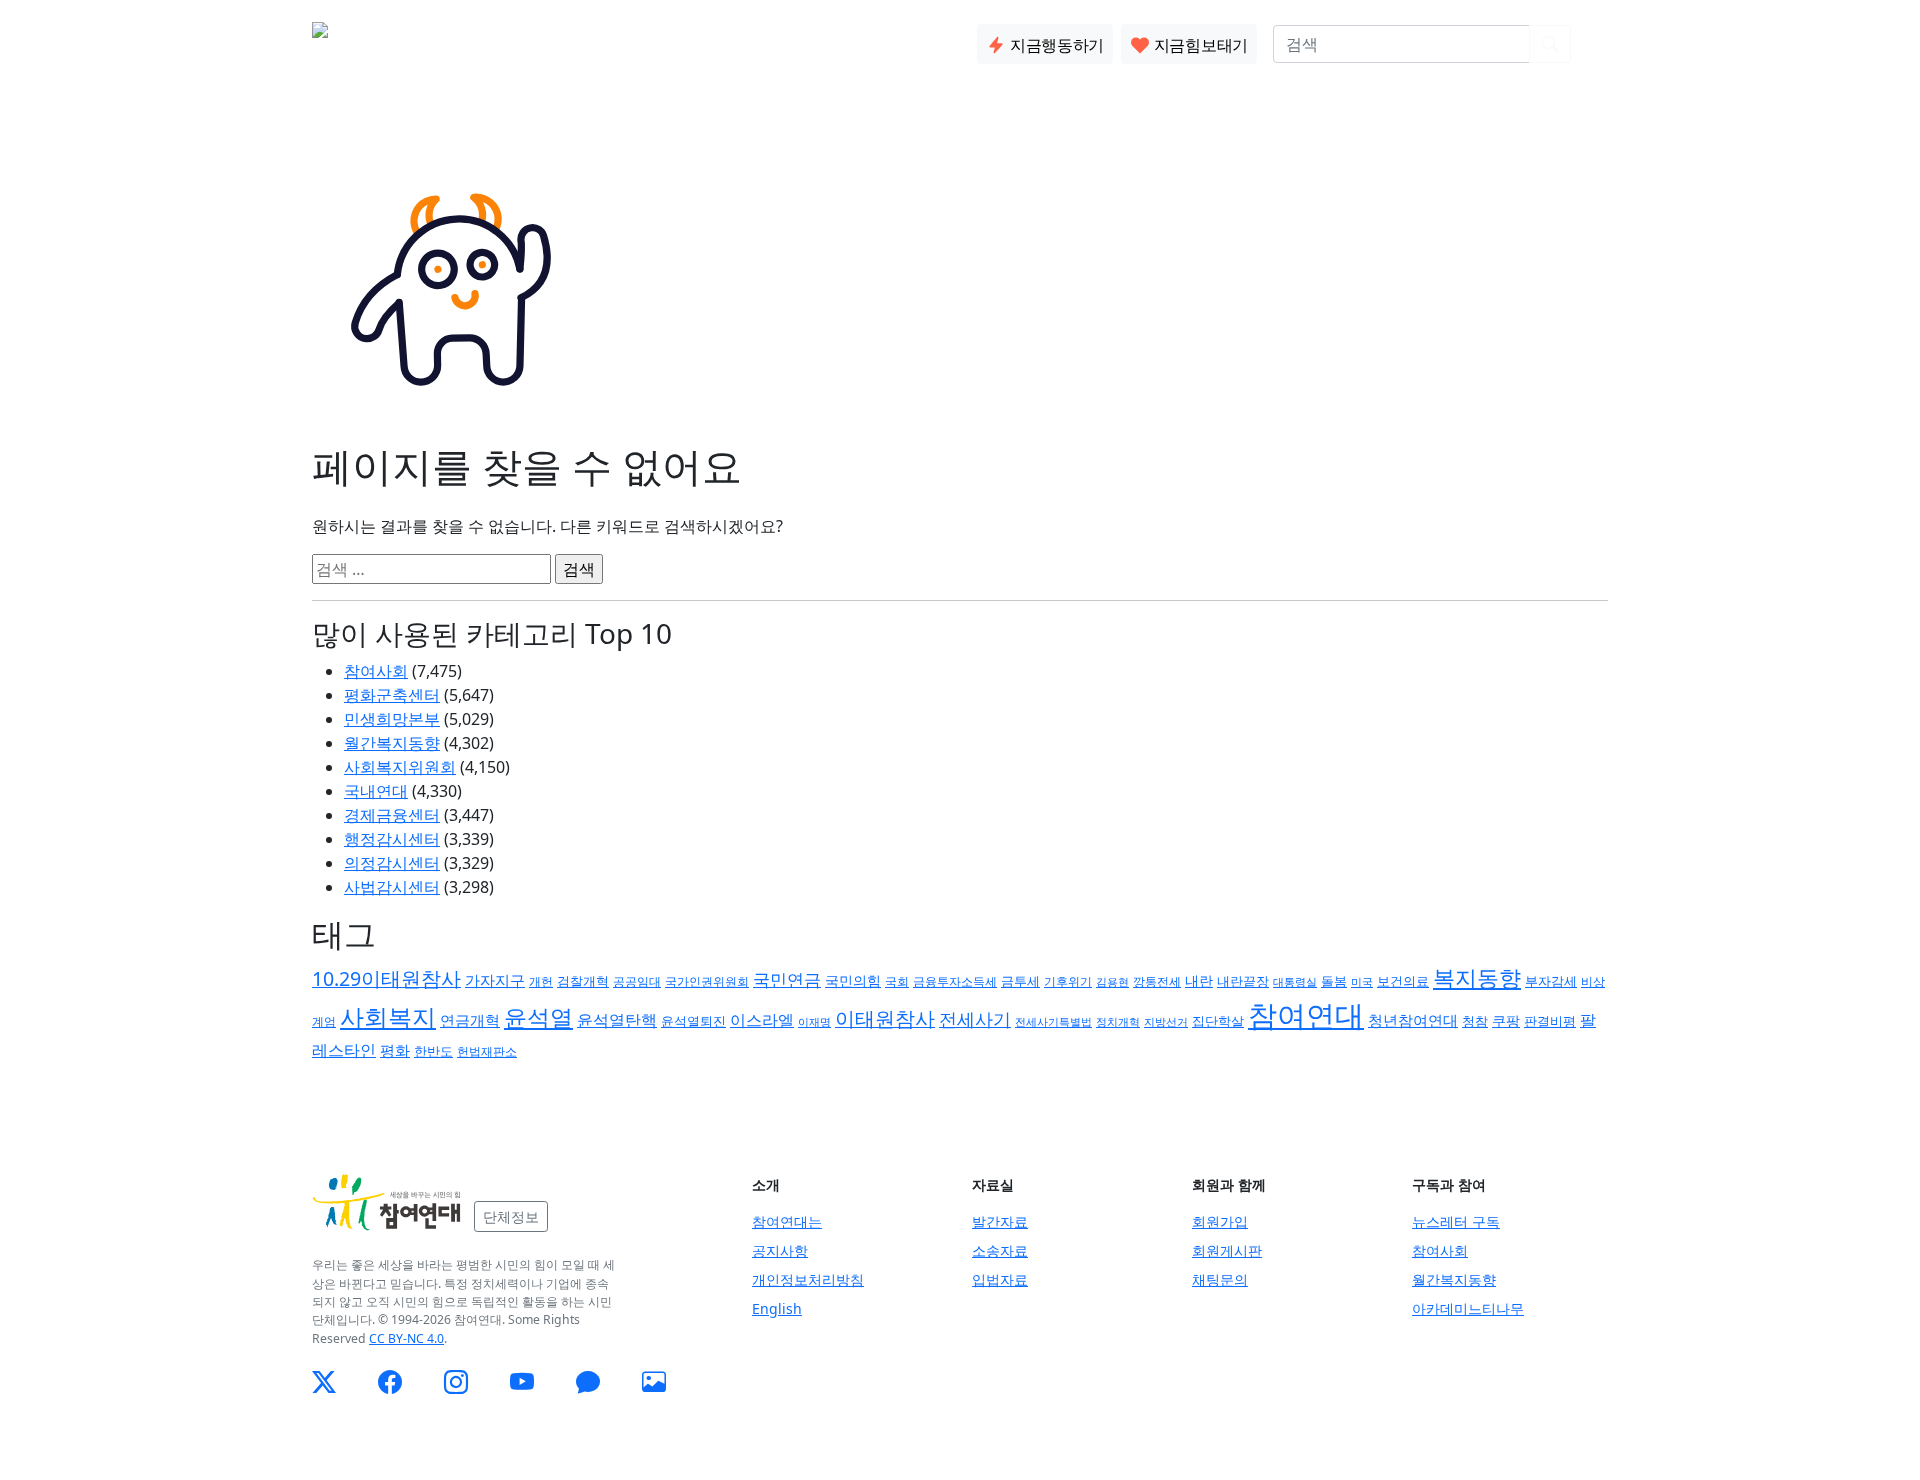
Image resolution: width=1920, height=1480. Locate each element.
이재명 (814, 1022)
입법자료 (1000, 1279)
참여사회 (376, 671)
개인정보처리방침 (808, 1279)
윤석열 (538, 1017)
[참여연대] (387, 1203)
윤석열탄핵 (617, 1020)
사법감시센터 (392, 887)
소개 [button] (475, 40)
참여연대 (1306, 1015)
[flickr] (654, 1382)
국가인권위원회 (707, 981)
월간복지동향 (392, 743)
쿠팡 (1506, 1020)
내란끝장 (1243, 981)
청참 (1475, 1021)
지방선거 (1166, 1021)
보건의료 (1403, 981)
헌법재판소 (487, 1051)
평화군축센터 (392, 695)
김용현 (1112, 981)
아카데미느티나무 (1468, 1308)
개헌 (541, 981)
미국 (1362, 981)
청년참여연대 (1413, 1020)
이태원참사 (885, 1018)
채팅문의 (1220, 1279)
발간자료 (1000, 1221)
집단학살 (1218, 1021)
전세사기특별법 (1053, 1021)
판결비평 (1550, 1021)
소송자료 (1000, 1250)
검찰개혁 (583, 981)
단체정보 (511, 1216)
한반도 (433, 1051)
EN (1597, 44)
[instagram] (456, 1382)
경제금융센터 (392, 815)
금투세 (1020, 981)
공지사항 (780, 1250)
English (777, 1308)
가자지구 (495, 980)
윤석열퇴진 (693, 1021)
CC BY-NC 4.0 (406, 1338)
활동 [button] (539, 40)
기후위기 (1068, 981)
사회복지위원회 (400, 767)
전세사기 (975, 1019)
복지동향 (1477, 977)
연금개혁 (470, 1020)
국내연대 (376, 791)
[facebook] (390, 1382)
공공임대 (637, 981)
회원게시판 (1227, 1250)
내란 (1199, 980)
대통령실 (1295, 981)
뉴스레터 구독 (1456, 1221)
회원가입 (1220, 1221)
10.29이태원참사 (386, 978)
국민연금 (787, 979)
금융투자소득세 (955, 981)
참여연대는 (787, 1221)
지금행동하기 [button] (1055, 45)
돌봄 (1334, 981)
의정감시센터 (392, 863)
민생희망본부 (392, 719)
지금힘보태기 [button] (1199, 45)
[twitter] (324, 1382)
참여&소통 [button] (625, 40)
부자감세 (1551, 981)
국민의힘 (853, 980)
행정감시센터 (392, 839)
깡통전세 (1157, 981)
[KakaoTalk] (588, 1382)
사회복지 (388, 1016)
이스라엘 (762, 1020)
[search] (1550, 44)
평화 (395, 1050)
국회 (897, 981)
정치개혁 (1118, 1021)
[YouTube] (522, 1382)
